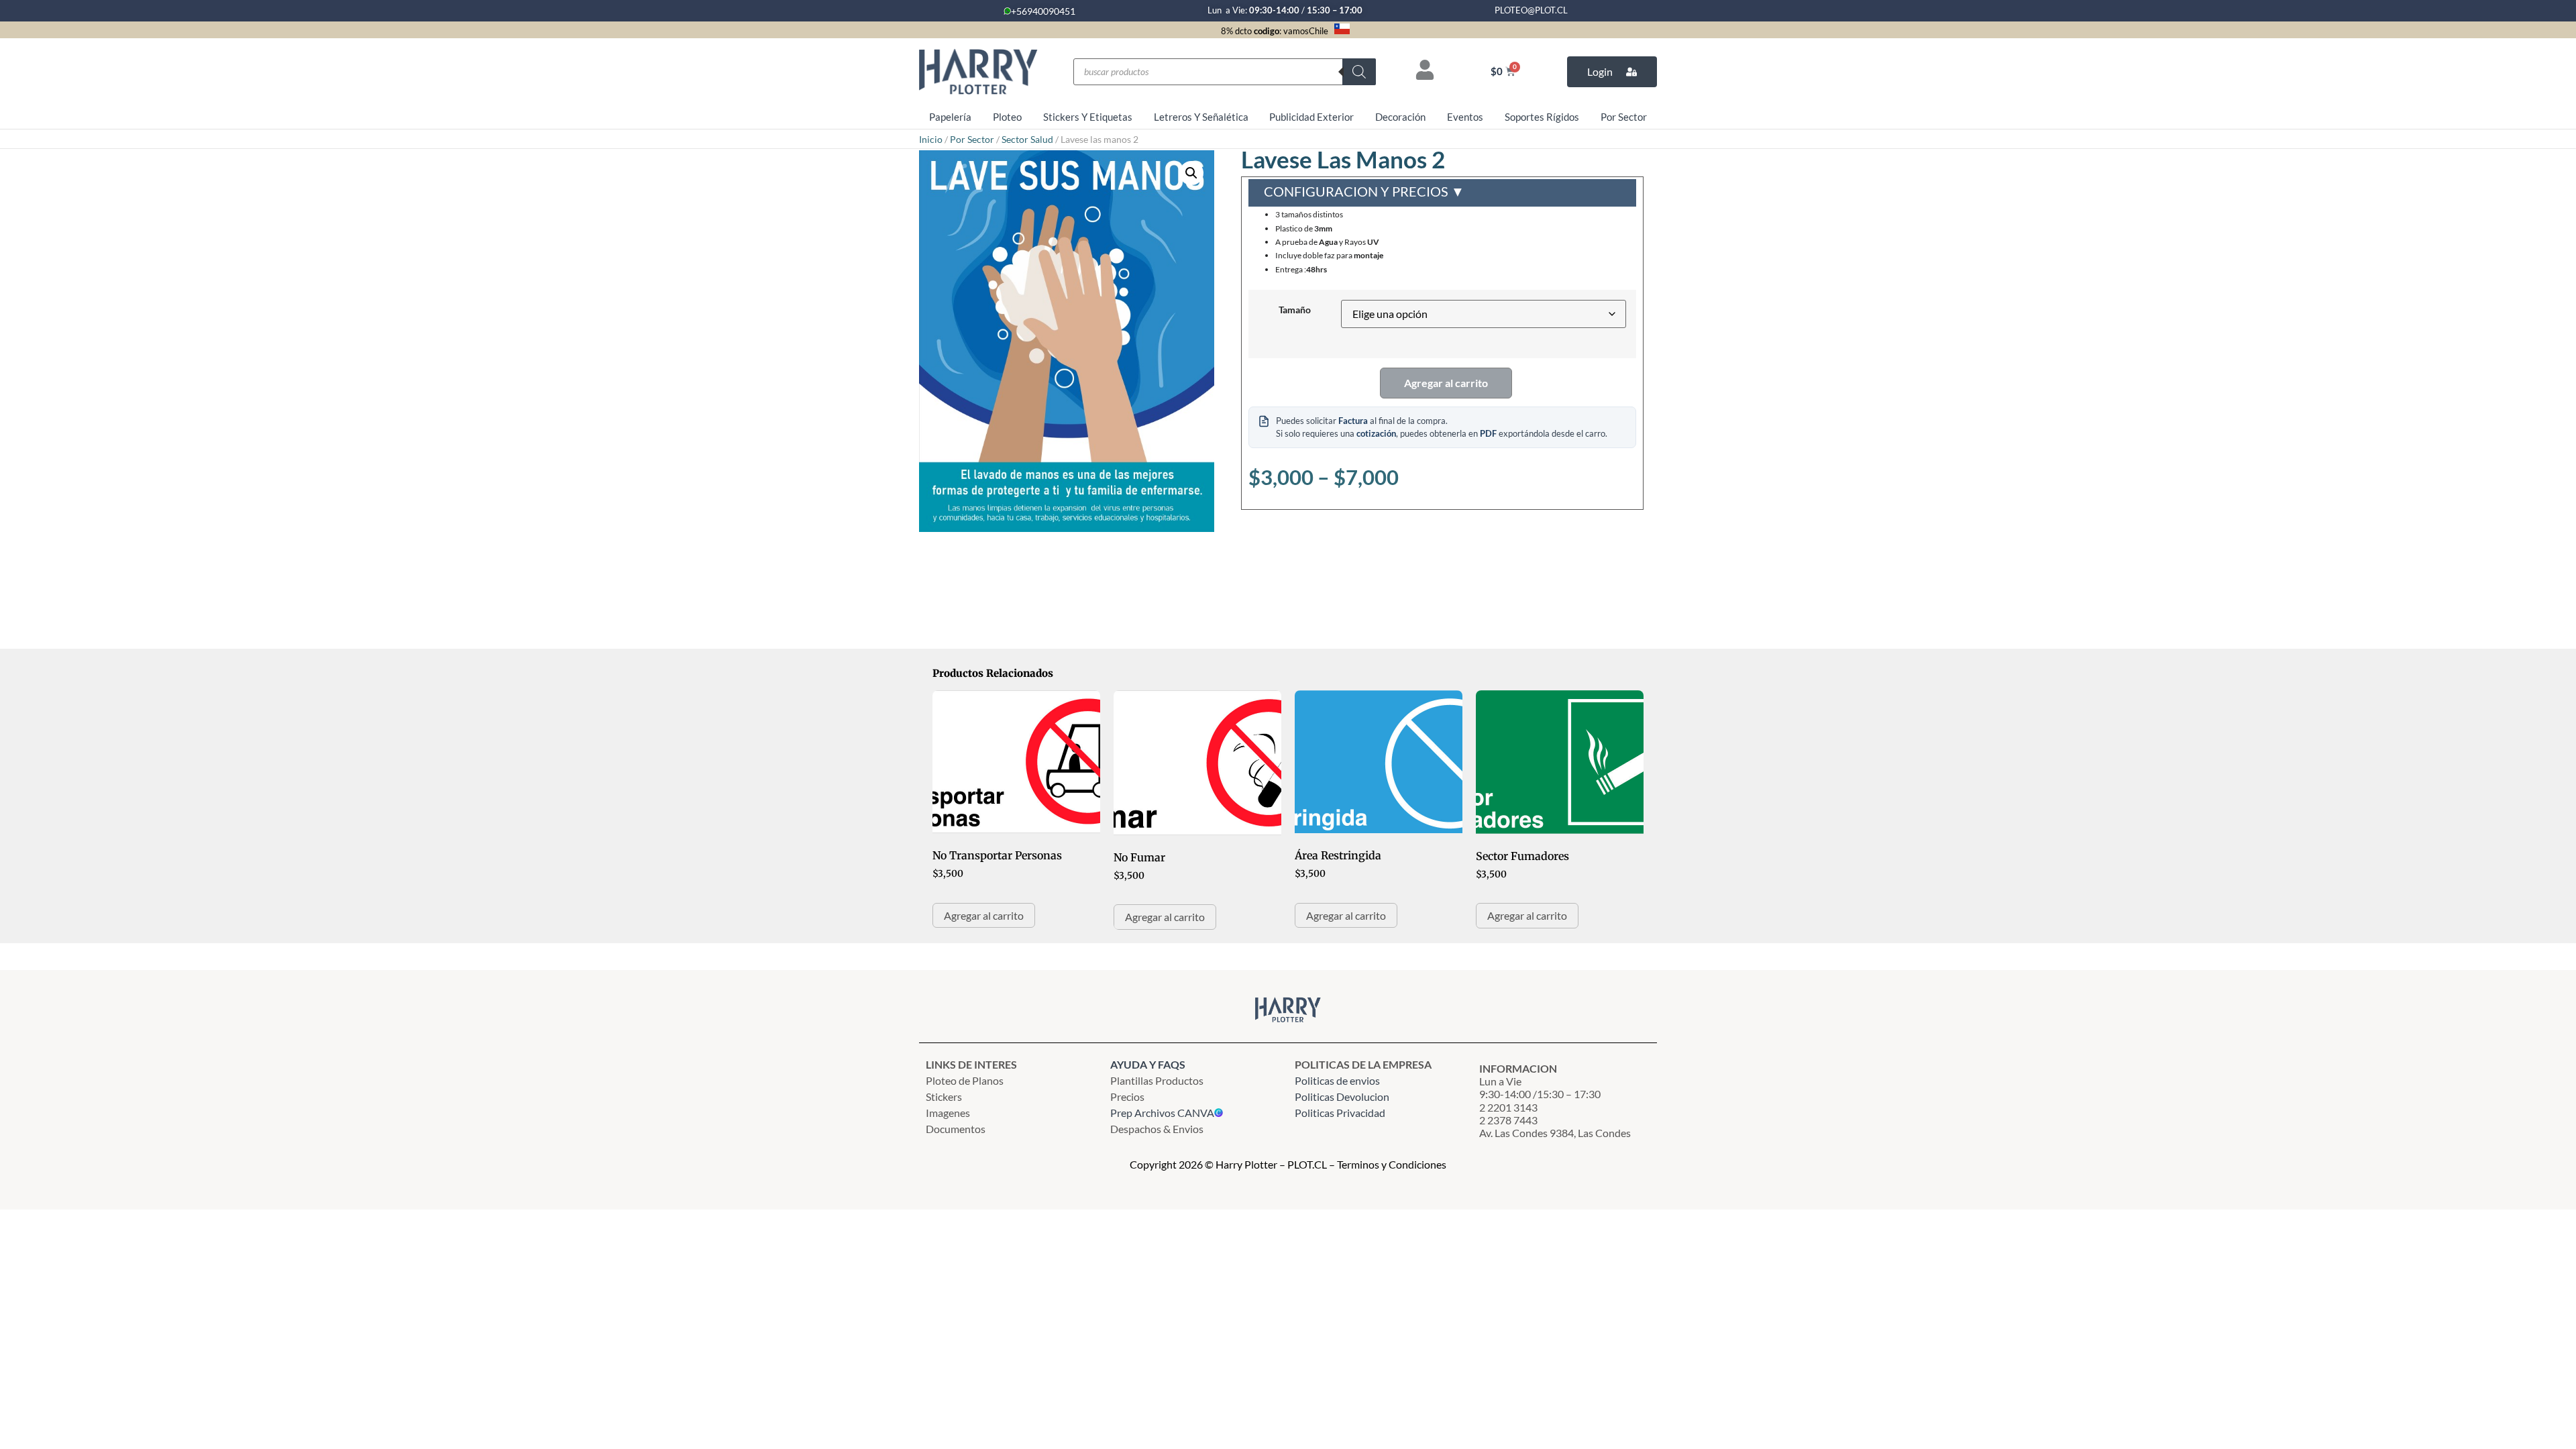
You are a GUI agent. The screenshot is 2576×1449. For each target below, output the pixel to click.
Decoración (1400, 117)
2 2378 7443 (1508, 1120)
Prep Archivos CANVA (1162, 1113)
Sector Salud (1027, 139)
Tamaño (1295, 310)
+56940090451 (1043, 11)
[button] (1191, 173)
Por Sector (1624, 117)
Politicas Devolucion (1342, 1096)
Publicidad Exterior (1311, 117)
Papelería (950, 117)
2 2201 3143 (1508, 1107)
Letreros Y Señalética (1201, 117)
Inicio (931, 139)
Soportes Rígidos (1542, 117)
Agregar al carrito (1446, 383)
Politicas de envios (1337, 1080)
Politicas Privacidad (1341, 1113)
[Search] (1359, 72)
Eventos (1465, 117)
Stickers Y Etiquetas (1088, 117)
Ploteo (1007, 117)
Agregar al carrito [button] (984, 915)
